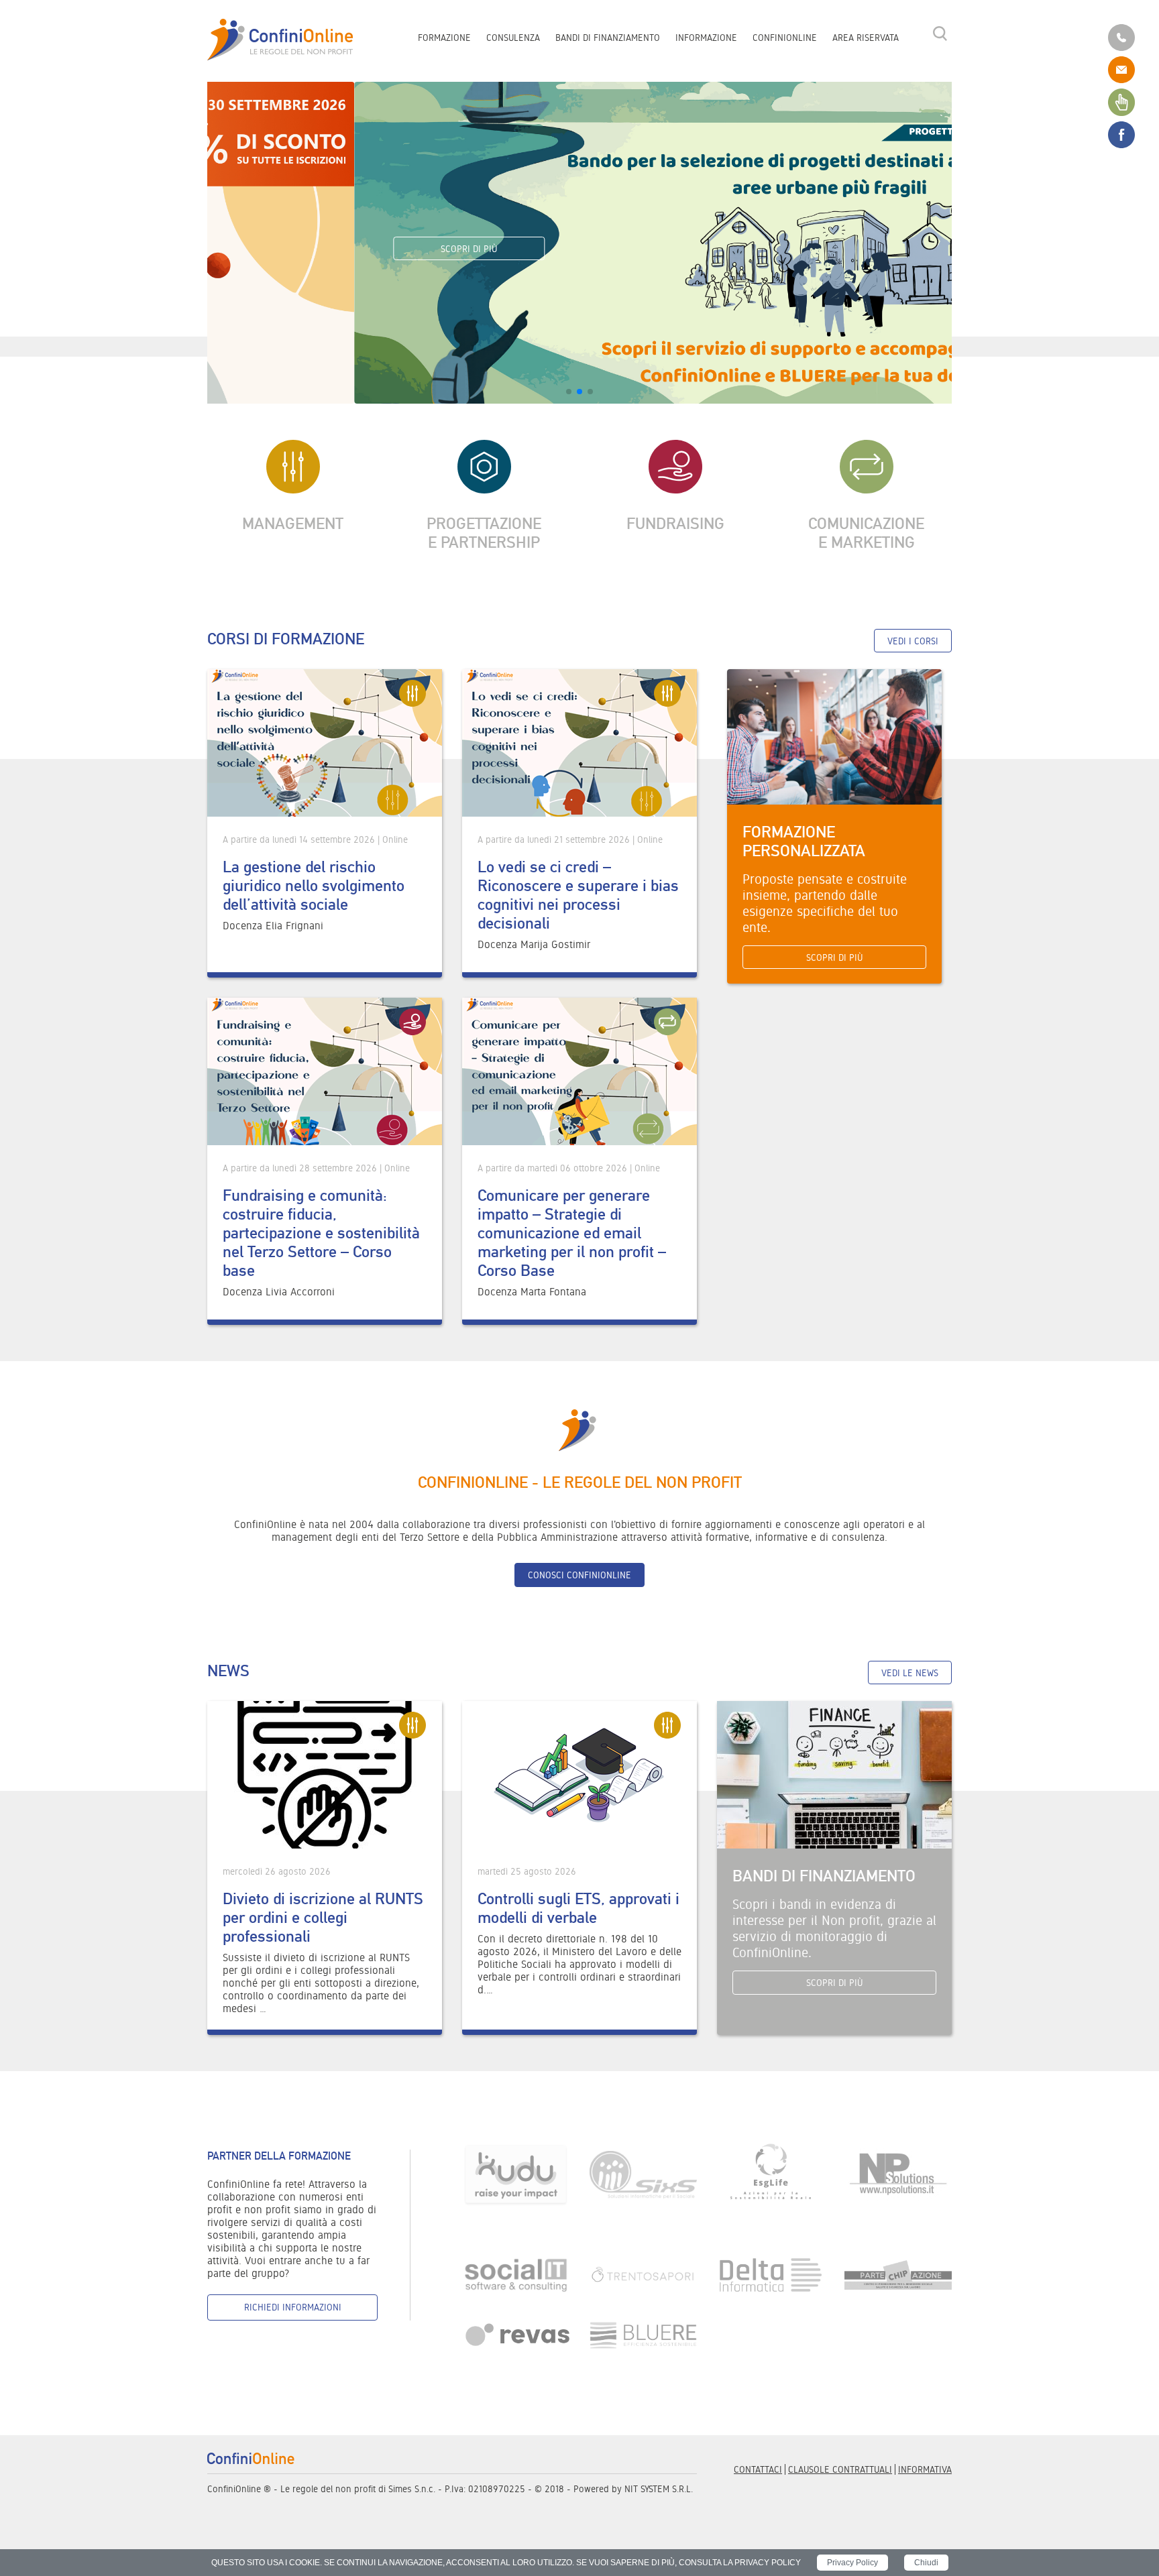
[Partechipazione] (898, 2274)
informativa (925, 2469)
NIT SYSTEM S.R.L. (659, 2489)
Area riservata (866, 38)
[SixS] (643, 2174)
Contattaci (758, 2469)
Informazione (706, 38)
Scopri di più (322, 249)
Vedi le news (910, 1673)
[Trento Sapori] (643, 2274)
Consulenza (513, 38)
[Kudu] (516, 2174)
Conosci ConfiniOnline (579, 1575)
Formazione (444, 38)
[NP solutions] (898, 2174)
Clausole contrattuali (840, 2469)
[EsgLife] (771, 2174)
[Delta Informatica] (771, 2274)
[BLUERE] (643, 2335)
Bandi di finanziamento (608, 38)
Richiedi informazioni (293, 2307)
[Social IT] (516, 2274)
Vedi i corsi (913, 641)
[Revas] (516, 2335)
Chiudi (926, 2563)
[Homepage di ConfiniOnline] (251, 2458)
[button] (569, 392)
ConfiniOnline (785, 38)
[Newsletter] (1121, 101)
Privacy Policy (852, 2563)
